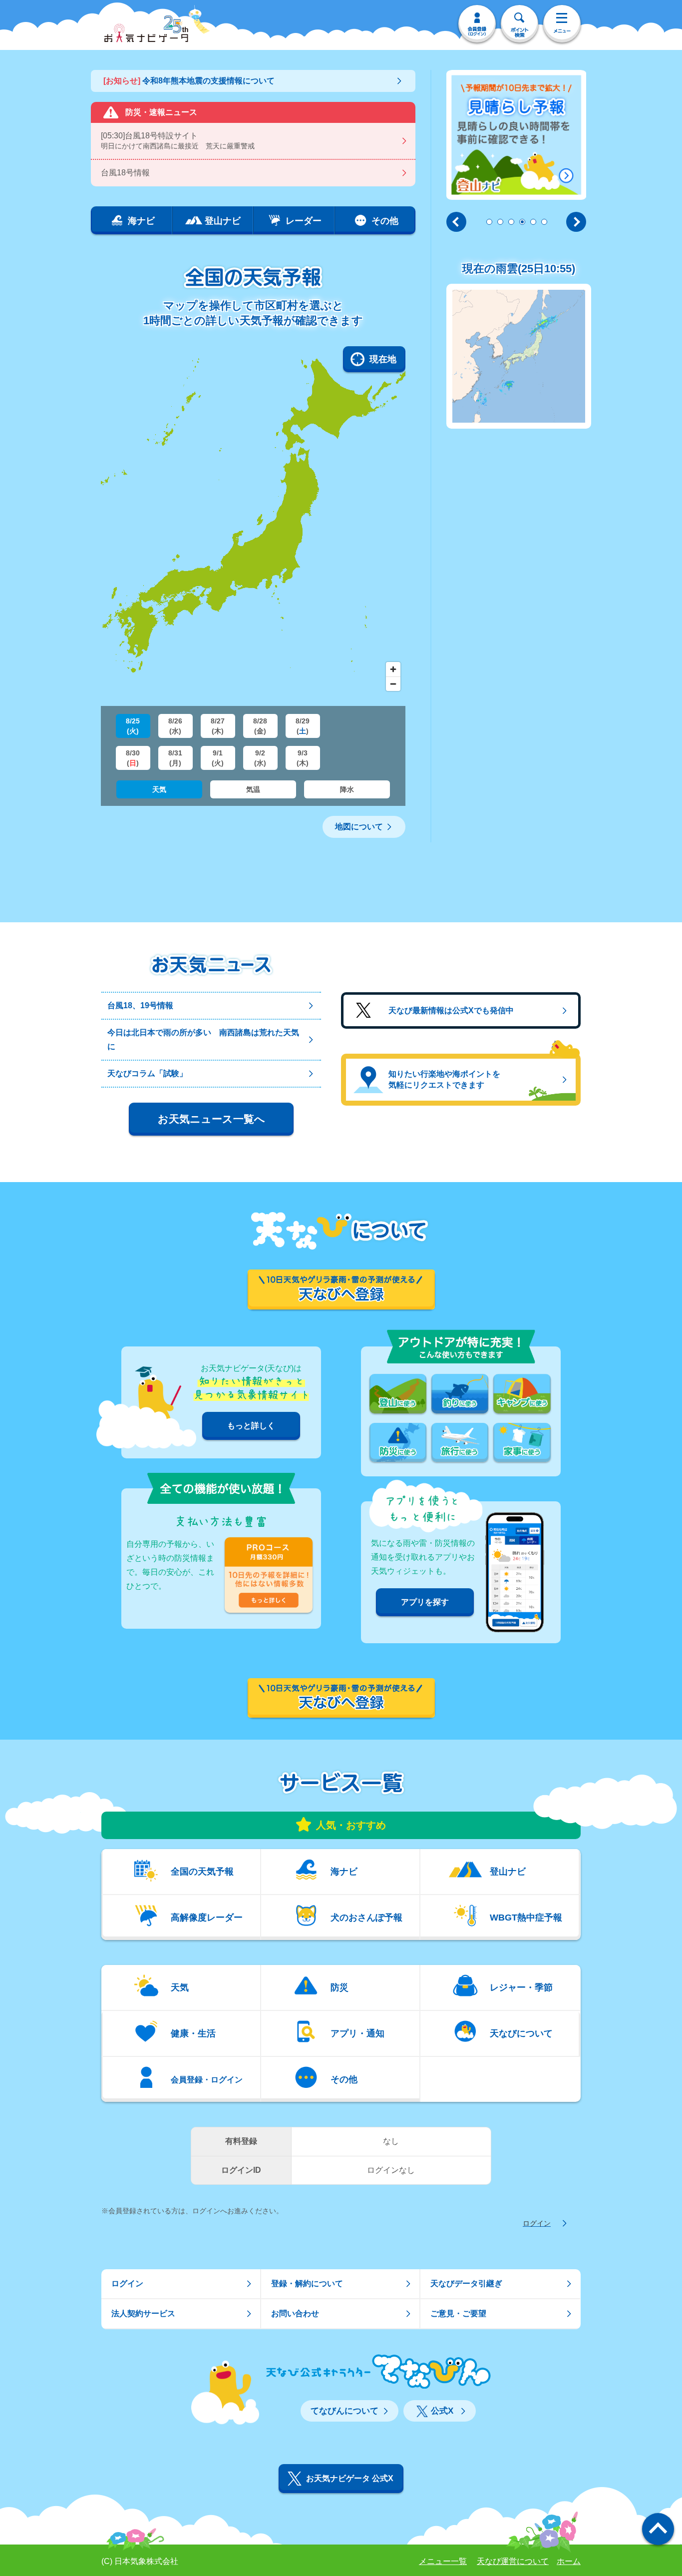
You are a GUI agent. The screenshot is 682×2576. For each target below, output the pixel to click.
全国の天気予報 (202, 1872)
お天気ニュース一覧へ (211, 1119)
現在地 (383, 359)
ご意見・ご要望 (458, 2313)
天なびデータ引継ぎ (466, 2283)
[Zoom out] (393, 684)
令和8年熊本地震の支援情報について (189, 81)
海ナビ (344, 1872)
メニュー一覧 (443, 2561)
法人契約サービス (143, 2313)
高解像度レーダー (207, 1918)
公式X (442, 2411)
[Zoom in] (393, 669)
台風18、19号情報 (140, 1005)
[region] (253, 521)
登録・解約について (307, 2283)
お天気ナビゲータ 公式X (350, 2478)
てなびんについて (344, 2411)
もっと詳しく (251, 1426)
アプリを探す (425, 1602)
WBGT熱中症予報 (526, 1918)
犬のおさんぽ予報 (366, 1918)
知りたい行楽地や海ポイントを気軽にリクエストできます (444, 1079)
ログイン (537, 2223)
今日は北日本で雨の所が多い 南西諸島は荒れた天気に (203, 1039)
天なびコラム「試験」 (147, 1073)
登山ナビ (508, 1872)
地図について (359, 827)
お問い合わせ (295, 2313)
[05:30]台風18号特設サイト (178, 141)
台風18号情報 (125, 173)
